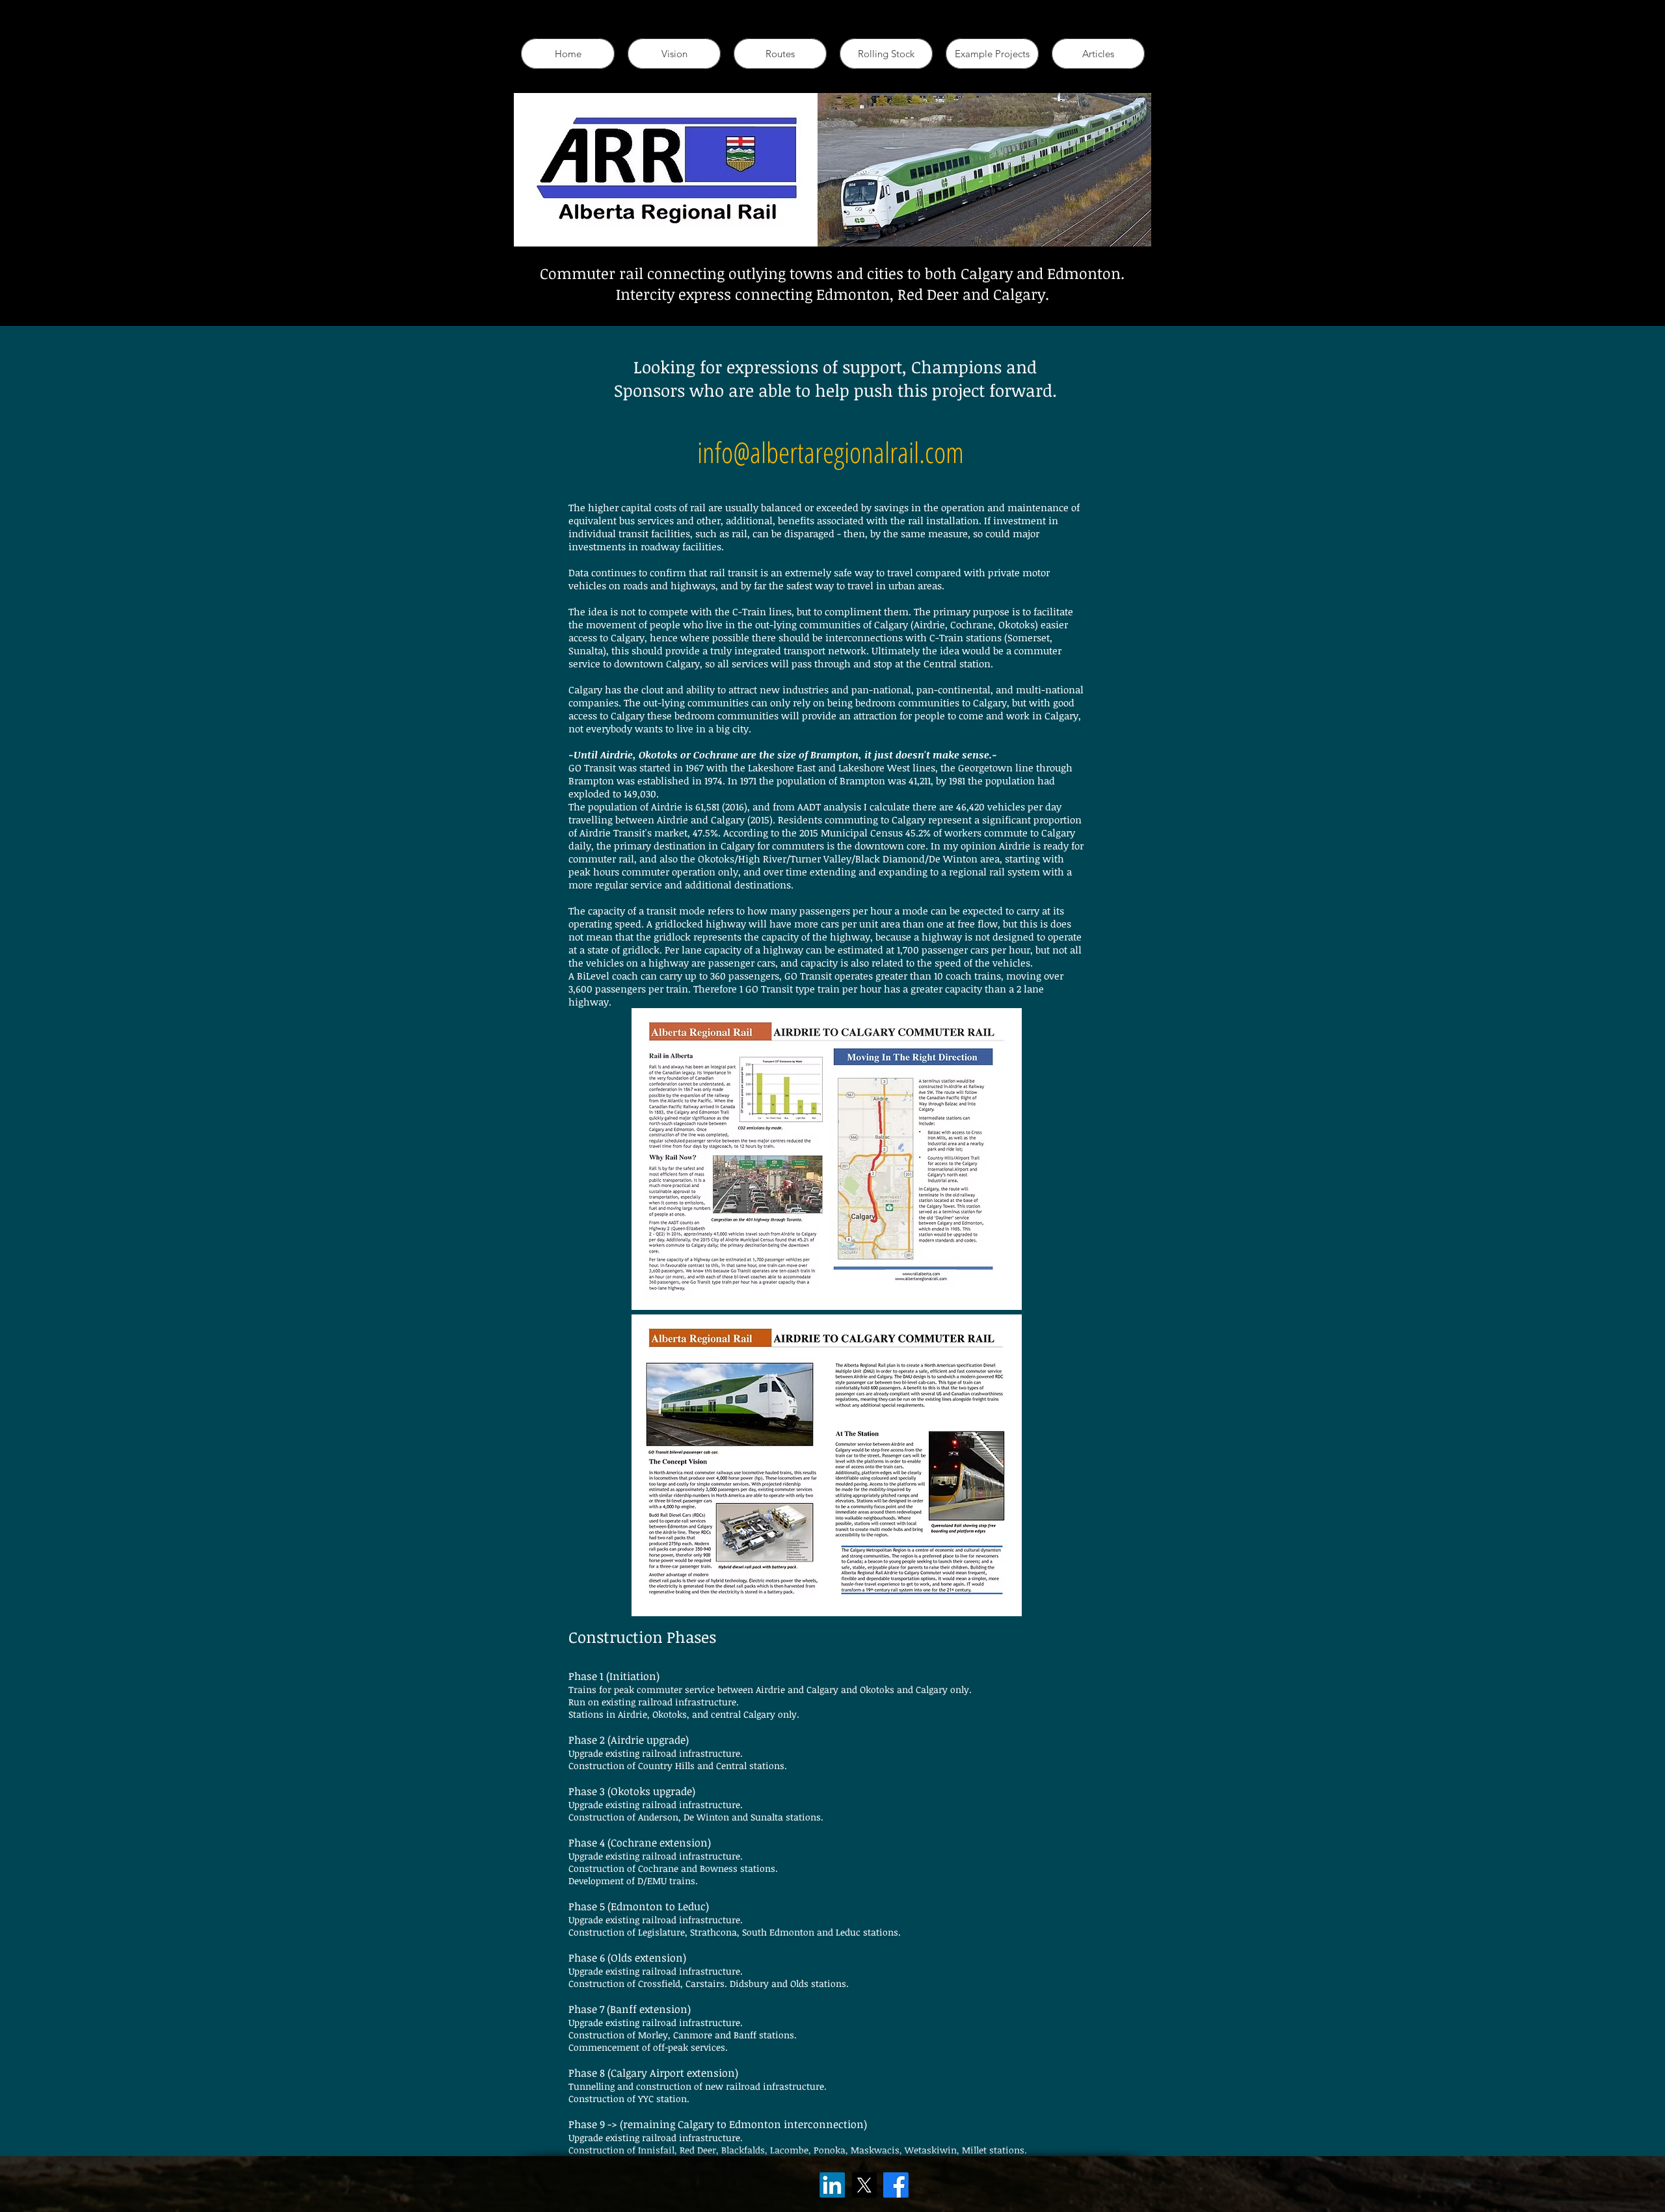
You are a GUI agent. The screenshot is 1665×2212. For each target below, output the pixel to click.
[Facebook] (896, 2185)
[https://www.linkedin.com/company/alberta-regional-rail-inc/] (832, 2185)
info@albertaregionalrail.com (831, 452)
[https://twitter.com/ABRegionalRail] (864, 2185)
